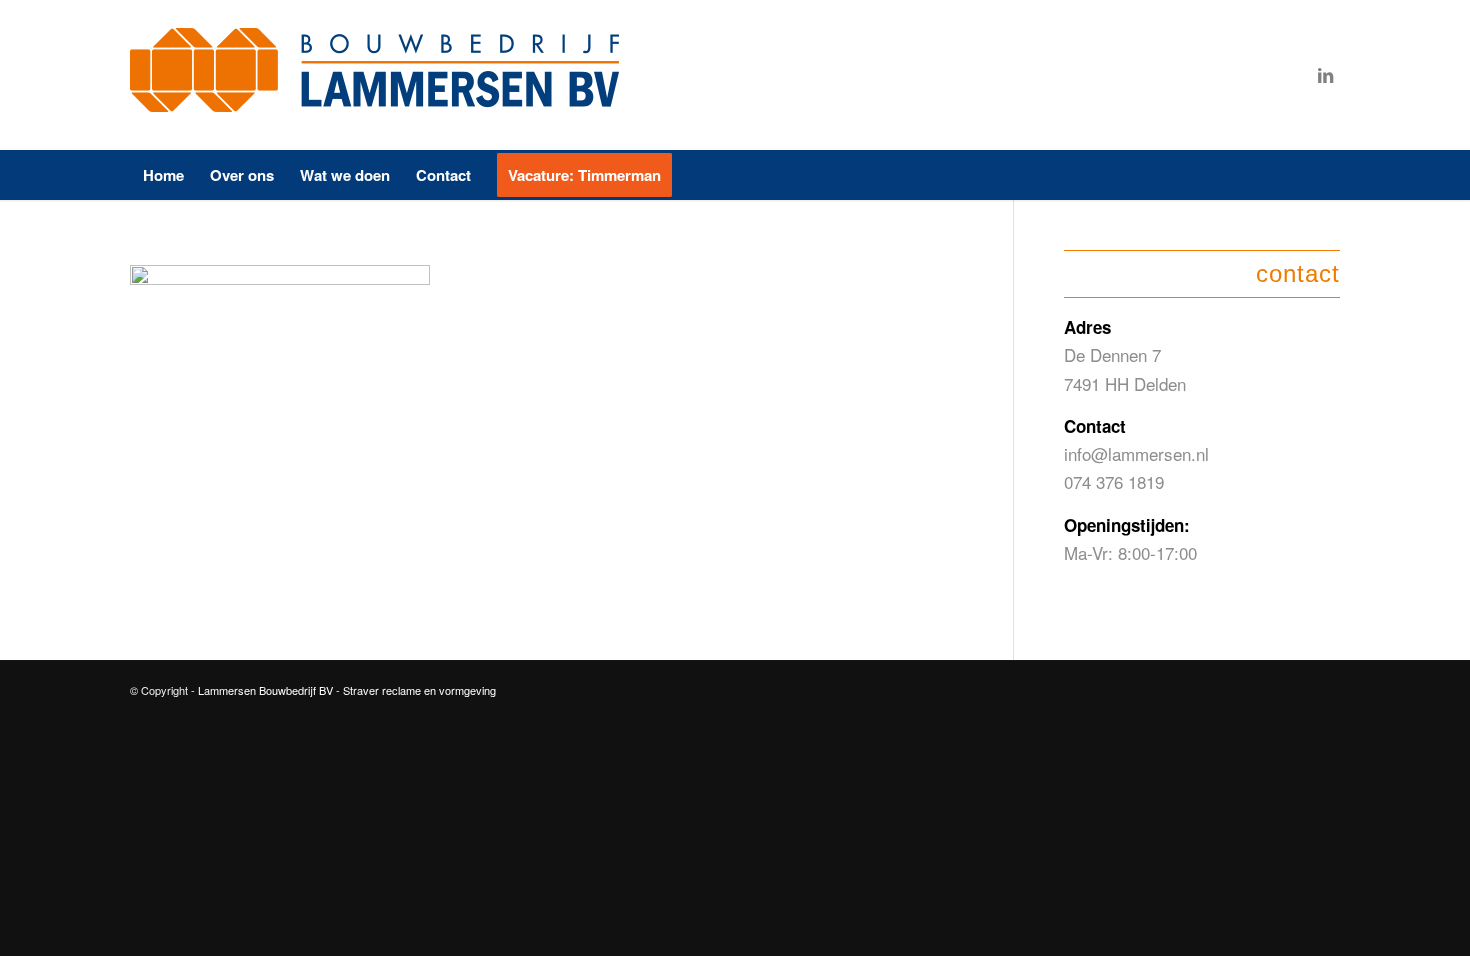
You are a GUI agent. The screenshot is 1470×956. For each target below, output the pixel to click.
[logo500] (380, 75)
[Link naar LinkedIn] (1325, 75)
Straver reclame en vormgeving (419, 690)
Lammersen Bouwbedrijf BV (267, 690)
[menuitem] (163, 175)
